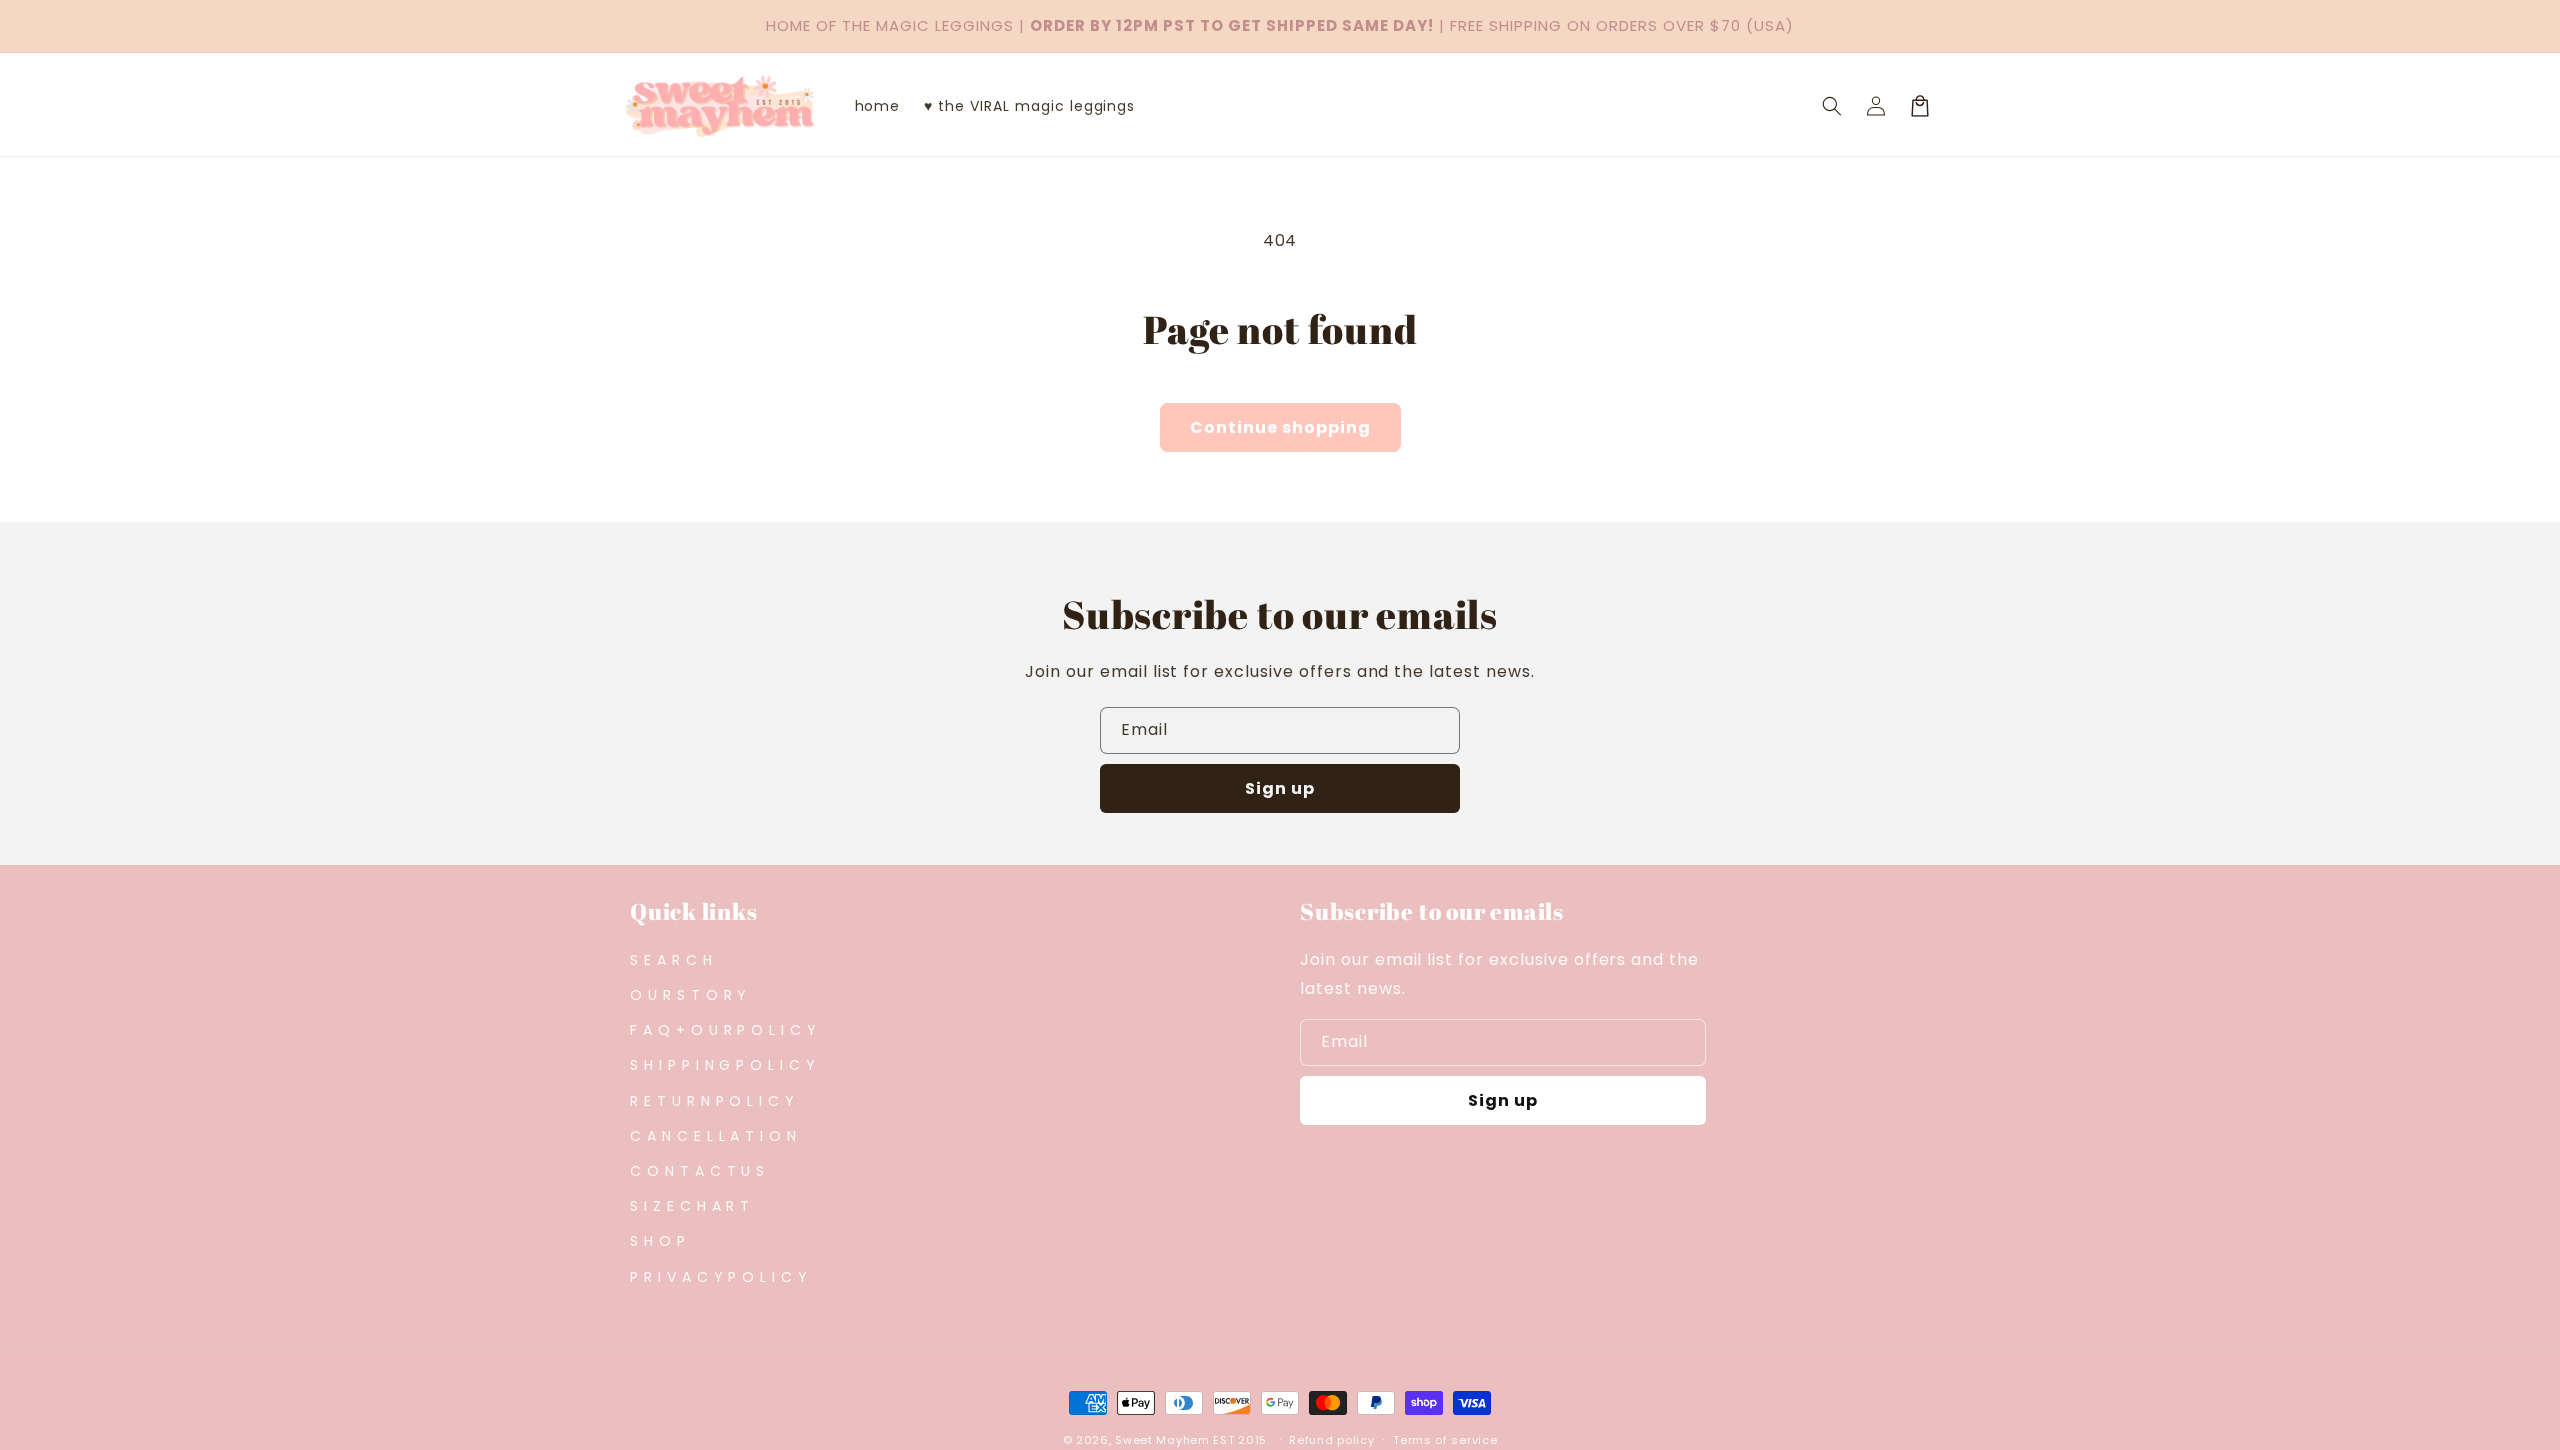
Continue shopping (1280, 427)
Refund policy (1331, 1440)
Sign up (1280, 788)
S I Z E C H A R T (690, 1206)
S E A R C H (671, 960)
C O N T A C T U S (697, 1171)
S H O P (658, 1241)
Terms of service (1445, 1440)
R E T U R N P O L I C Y (712, 1101)
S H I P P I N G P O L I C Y (723, 1065)
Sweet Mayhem (1162, 1440)
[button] (1832, 106)
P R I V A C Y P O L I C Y (719, 1277)
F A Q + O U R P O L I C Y (723, 1030)
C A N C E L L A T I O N (713, 1136)
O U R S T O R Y (688, 995)
